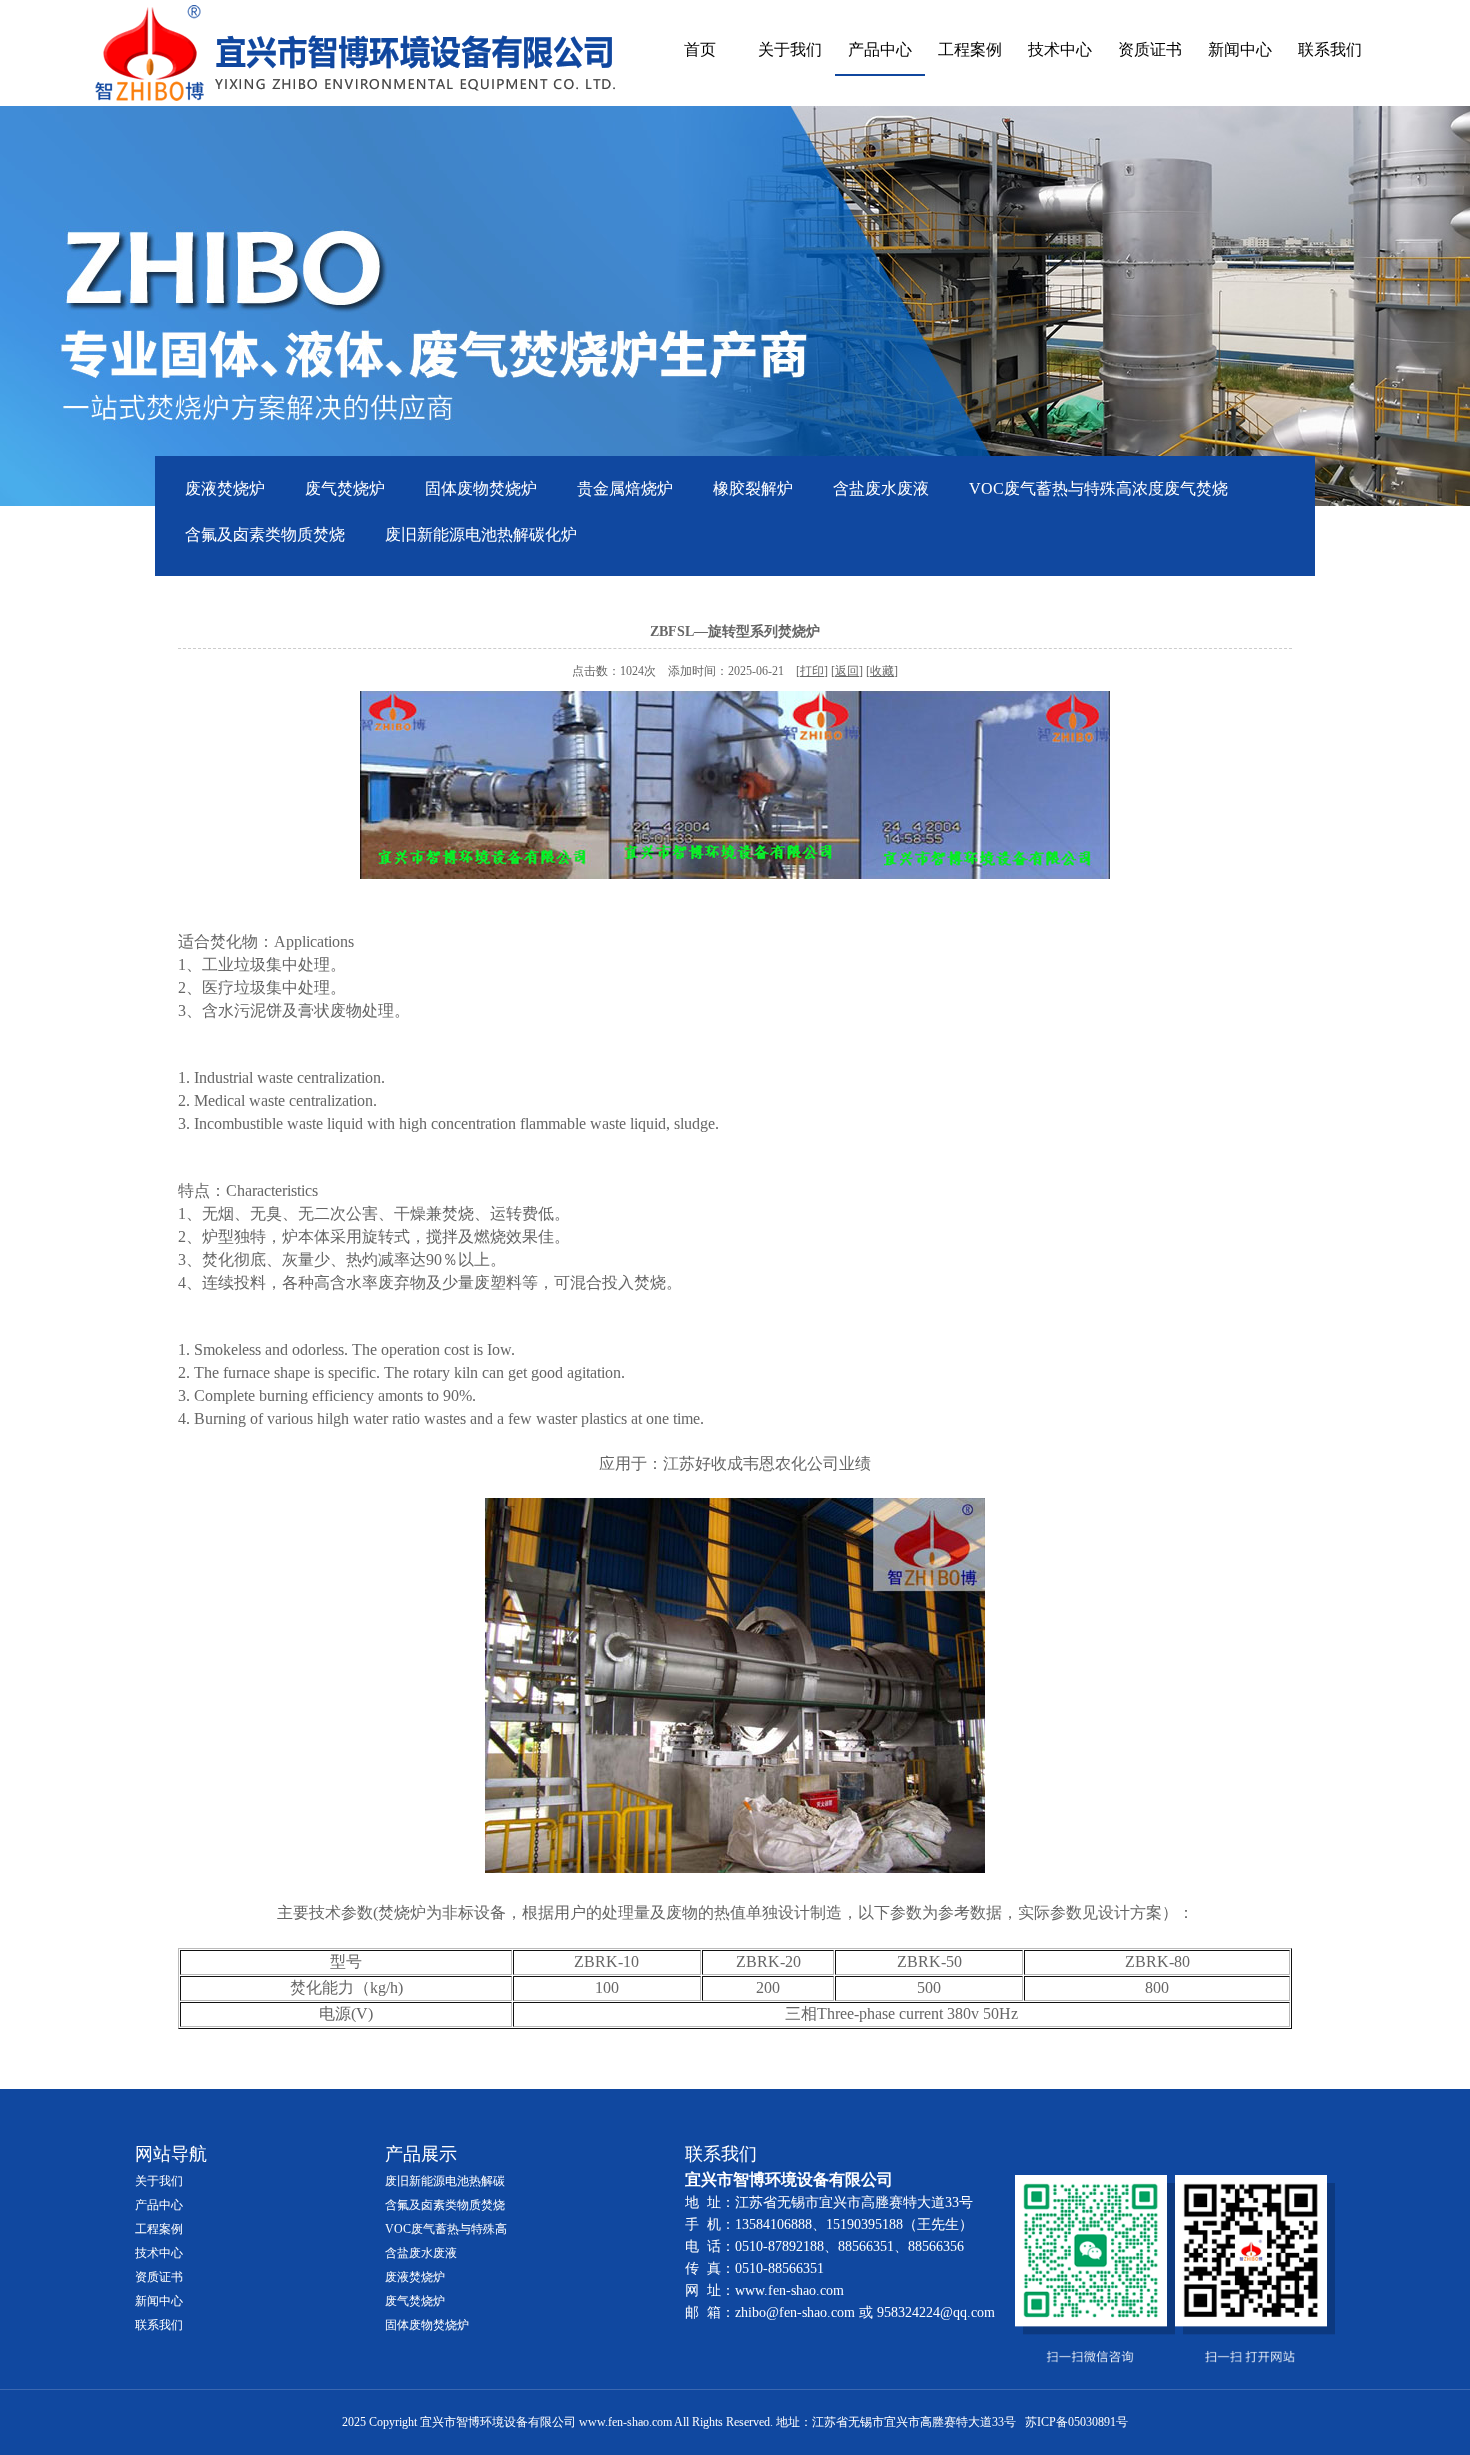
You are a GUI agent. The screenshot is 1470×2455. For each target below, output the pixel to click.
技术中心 (1060, 49)
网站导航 (171, 2154)
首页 (700, 49)
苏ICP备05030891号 (1076, 2422)
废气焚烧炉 (345, 488)
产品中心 (880, 49)
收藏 (882, 671)
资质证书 (1150, 49)
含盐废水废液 (881, 488)
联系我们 (1330, 49)
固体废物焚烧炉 (481, 488)
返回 (847, 671)
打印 (812, 671)
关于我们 (790, 49)
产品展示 (421, 2154)
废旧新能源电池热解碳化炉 (481, 534)
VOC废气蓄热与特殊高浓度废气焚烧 (1098, 488)
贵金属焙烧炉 (625, 488)
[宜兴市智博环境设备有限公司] (355, 53)
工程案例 (970, 49)
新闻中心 (1240, 49)
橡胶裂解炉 (753, 488)
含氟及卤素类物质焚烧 (265, 534)
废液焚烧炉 (225, 488)
